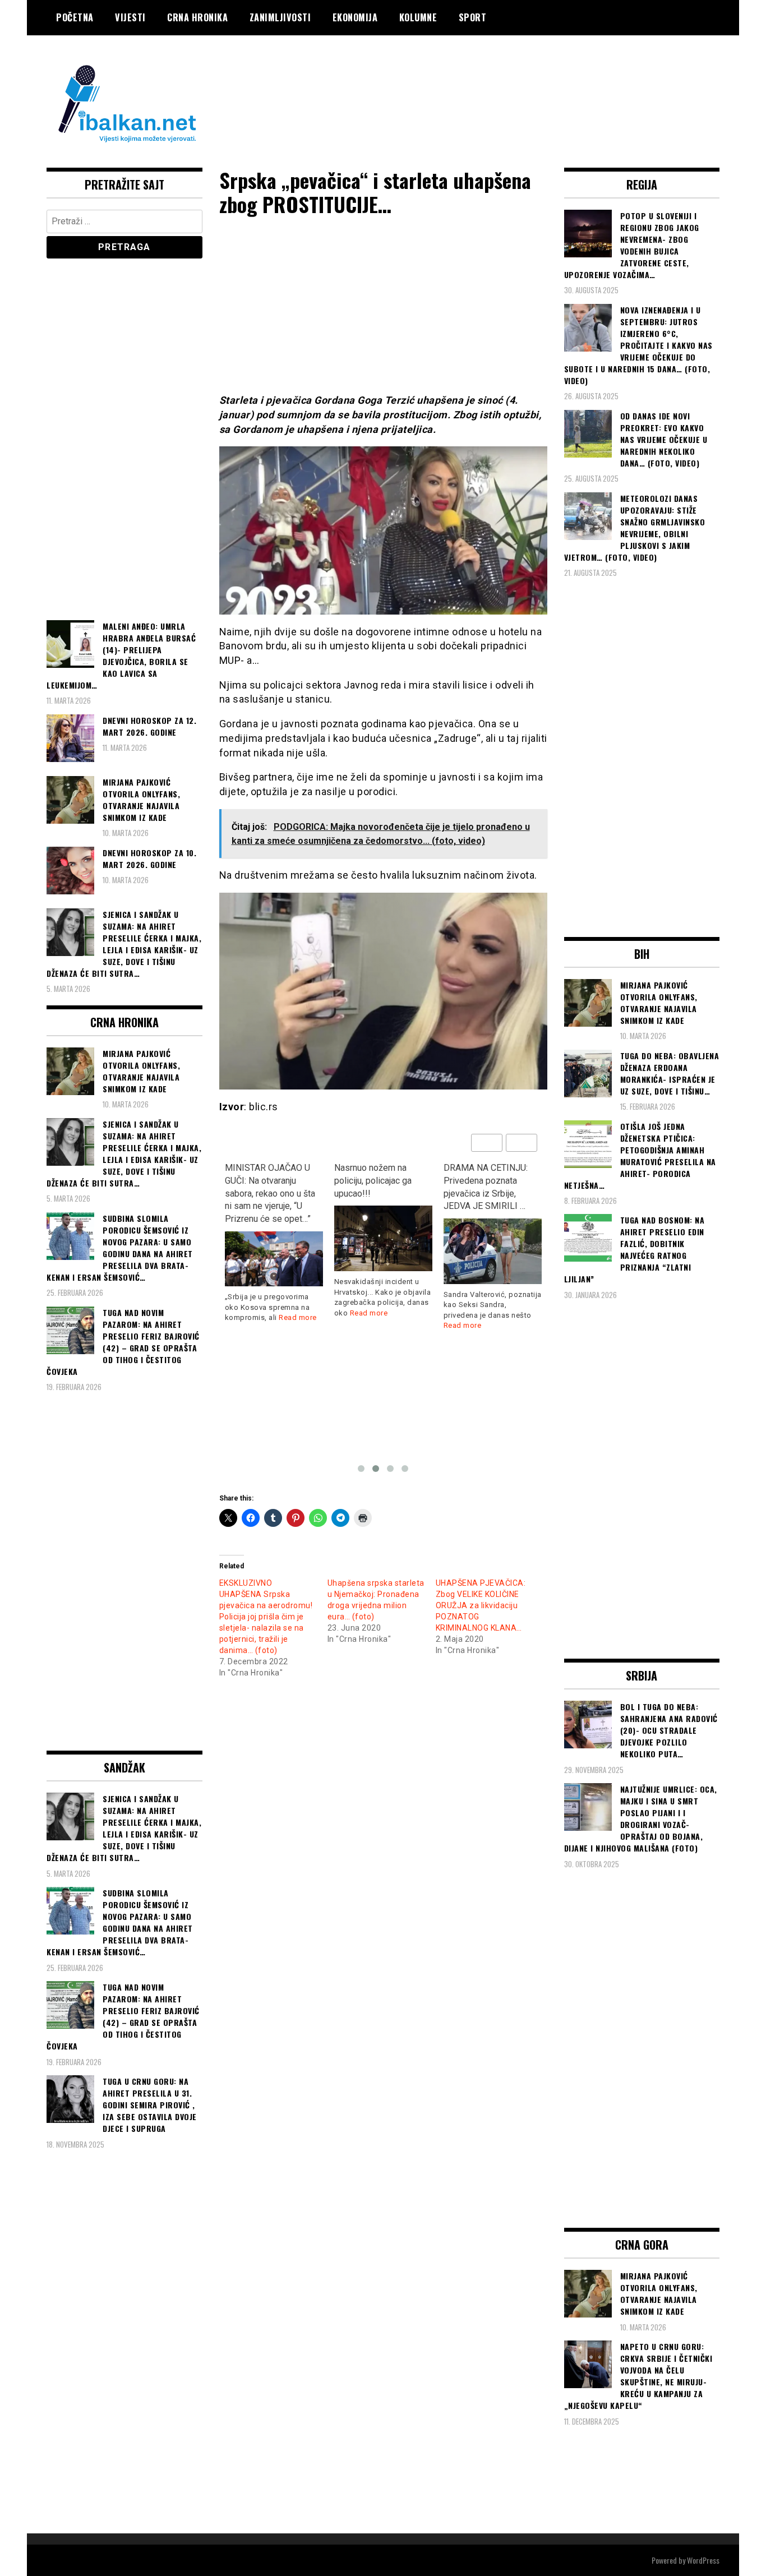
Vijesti (130, 17)
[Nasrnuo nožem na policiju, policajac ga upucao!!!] (274, 1238)
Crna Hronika (197, 17)
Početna (75, 17)
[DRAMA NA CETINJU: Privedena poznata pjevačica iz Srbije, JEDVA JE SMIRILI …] (383, 1251)
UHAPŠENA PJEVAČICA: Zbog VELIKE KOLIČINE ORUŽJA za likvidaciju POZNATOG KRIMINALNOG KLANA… (481, 1605)
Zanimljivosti (280, 17)
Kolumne (418, 17)
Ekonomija (355, 17)
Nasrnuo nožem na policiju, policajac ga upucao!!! (264, 1181)
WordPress (703, 2560)
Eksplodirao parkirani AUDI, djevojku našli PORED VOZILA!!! (484, 1181)
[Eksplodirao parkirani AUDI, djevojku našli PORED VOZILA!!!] (493, 1231)
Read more (260, 1313)
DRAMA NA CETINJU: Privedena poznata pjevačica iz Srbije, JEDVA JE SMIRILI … (376, 1187)
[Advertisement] (515, 80)
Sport (473, 17)
